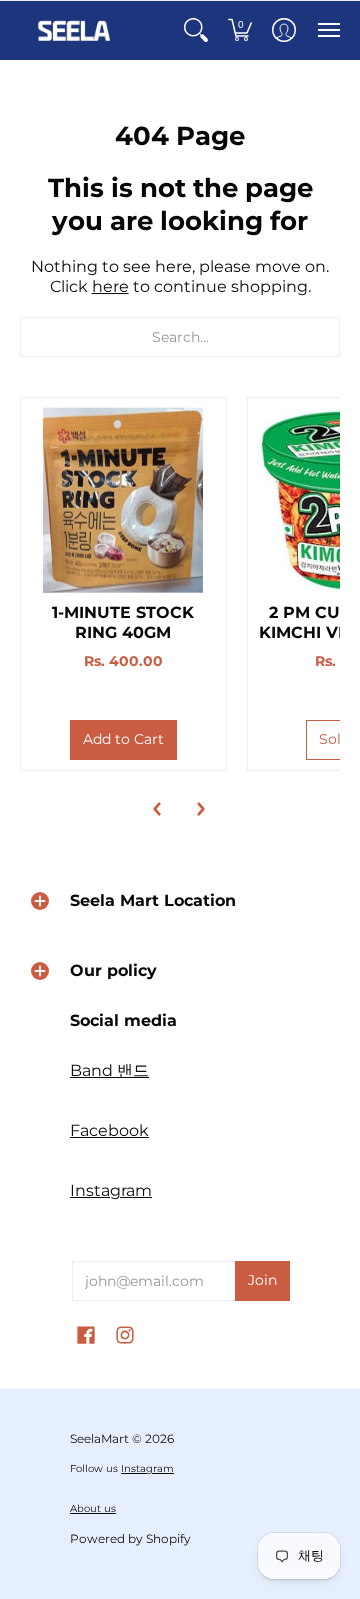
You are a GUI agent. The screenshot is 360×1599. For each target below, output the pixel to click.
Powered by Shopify (130, 1538)
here (110, 286)
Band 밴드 (109, 1070)
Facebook (109, 1130)
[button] (196, 30)
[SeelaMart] (75, 30)
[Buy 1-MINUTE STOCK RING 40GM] (123, 500)
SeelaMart (99, 1438)
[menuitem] (196, 30)
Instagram (111, 1190)
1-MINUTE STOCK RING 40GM (123, 622)
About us (93, 1508)
